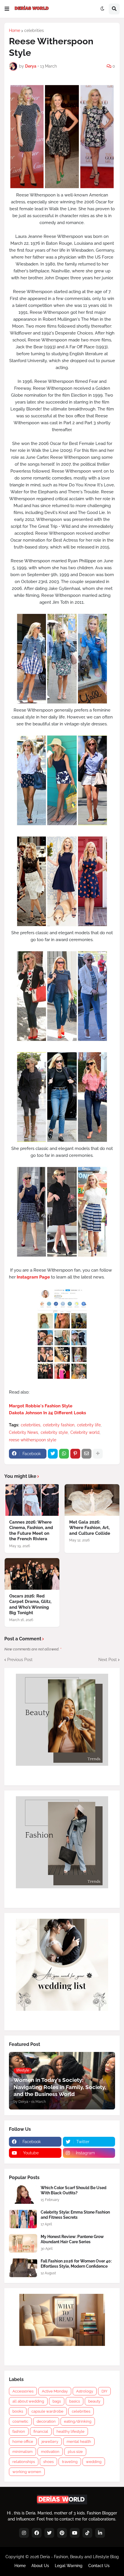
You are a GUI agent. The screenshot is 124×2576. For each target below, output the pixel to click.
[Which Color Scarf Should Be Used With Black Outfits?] (23, 2194)
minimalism (22, 2452)
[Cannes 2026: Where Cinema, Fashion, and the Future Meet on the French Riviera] (32, 1500)
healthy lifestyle (71, 2431)
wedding (94, 2462)
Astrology (85, 2391)
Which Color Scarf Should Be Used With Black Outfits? (74, 2190)
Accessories (23, 2391)
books (18, 2411)
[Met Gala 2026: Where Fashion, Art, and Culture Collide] (92, 1500)
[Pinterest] (75, 1454)
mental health (79, 2442)
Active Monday (55, 2391)
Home (15, 30)
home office (23, 2442)
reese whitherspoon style (33, 1440)
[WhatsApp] (64, 1454)
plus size (75, 2452)
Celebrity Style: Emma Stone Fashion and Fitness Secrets (75, 2215)
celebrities (34, 30)
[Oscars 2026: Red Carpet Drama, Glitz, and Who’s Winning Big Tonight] (32, 1574)
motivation (50, 2452)
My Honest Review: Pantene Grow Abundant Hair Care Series (72, 2239)
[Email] (87, 1454)
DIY (104, 2391)
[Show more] (98, 1454)
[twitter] (49, 2533)
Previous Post (20, 1660)
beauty (94, 2401)
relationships (24, 2462)
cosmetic (20, 2421)
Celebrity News (24, 1432)
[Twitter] (53, 1454)
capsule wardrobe (47, 2411)
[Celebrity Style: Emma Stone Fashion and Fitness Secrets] (23, 2219)
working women (27, 2472)
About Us (40, 2566)
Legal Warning (69, 2566)
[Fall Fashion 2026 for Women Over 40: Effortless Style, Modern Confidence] (23, 2268)
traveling (70, 2462)
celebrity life (89, 1425)
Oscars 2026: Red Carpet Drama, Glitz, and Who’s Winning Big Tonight (30, 1605)
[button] (7, 9)
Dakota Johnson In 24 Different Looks (47, 1413)
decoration (46, 2421)
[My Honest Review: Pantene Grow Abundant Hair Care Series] (23, 2243)
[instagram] (24, 2533)
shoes (48, 2462)
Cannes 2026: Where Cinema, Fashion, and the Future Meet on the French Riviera (31, 1531)
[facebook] (37, 2533)
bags (57, 2401)
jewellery (50, 2442)
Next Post (108, 1660)
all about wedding (28, 2401)
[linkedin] (100, 2533)
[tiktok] (87, 2533)
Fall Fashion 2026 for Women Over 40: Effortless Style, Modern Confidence (76, 2264)
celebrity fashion (59, 1425)
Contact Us (99, 2566)
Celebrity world (85, 1432)
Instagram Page (33, 1277)
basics (75, 2401)
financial (41, 2431)
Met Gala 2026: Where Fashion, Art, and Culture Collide (90, 1528)
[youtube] (75, 2533)
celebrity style (54, 1432)
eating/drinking (78, 2421)
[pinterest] (62, 2533)
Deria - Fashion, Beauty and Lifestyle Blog (79, 2557)
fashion (19, 2431)
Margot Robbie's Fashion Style (41, 1406)
